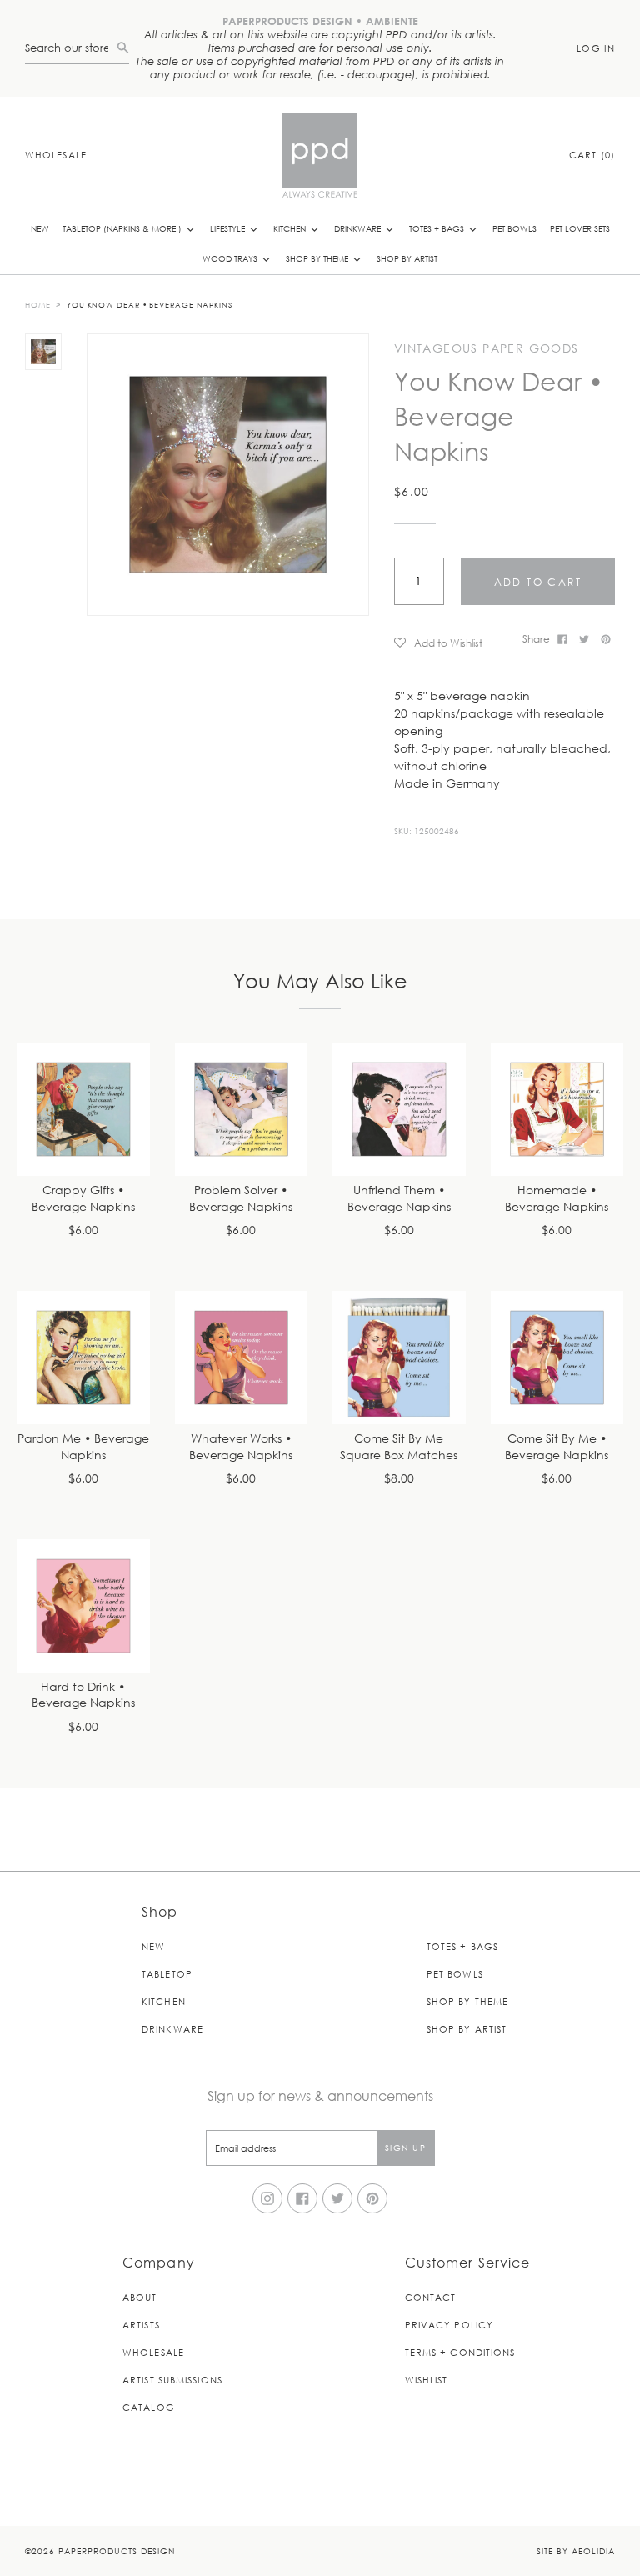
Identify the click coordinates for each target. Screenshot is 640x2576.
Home (38, 304)
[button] (452, 642)
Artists (141, 2325)
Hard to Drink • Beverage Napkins (83, 1696)
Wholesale (56, 155)
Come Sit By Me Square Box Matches (399, 1447)
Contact (431, 2297)
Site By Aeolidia (576, 2551)
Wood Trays (231, 258)
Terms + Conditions (460, 2352)
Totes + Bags (438, 228)
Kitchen (291, 228)
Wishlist (427, 2380)
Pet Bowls (515, 228)
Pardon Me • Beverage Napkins (83, 1447)
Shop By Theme (318, 258)
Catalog (149, 2407)
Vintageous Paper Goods (487, 348)
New (40, 228)
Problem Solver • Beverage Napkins (241, 1199)
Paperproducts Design (117, 2551)
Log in (596, 48)
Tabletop (167, 1974)
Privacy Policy (449, 2325)
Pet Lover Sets (580, 228)
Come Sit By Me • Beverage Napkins (557, 1447)
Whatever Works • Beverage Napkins (241, 1447)
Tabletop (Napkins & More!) (123, 228)
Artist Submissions (172, 2380)
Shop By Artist (407, 258)
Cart (592, 155)
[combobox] (71, 48)
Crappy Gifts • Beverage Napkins (83, 1199)
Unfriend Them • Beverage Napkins (399, 1199)
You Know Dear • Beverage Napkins (150, 304)
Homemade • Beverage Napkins (557, 1199)
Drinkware (359, 228)
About (140, 2297)
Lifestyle (229, 228)
